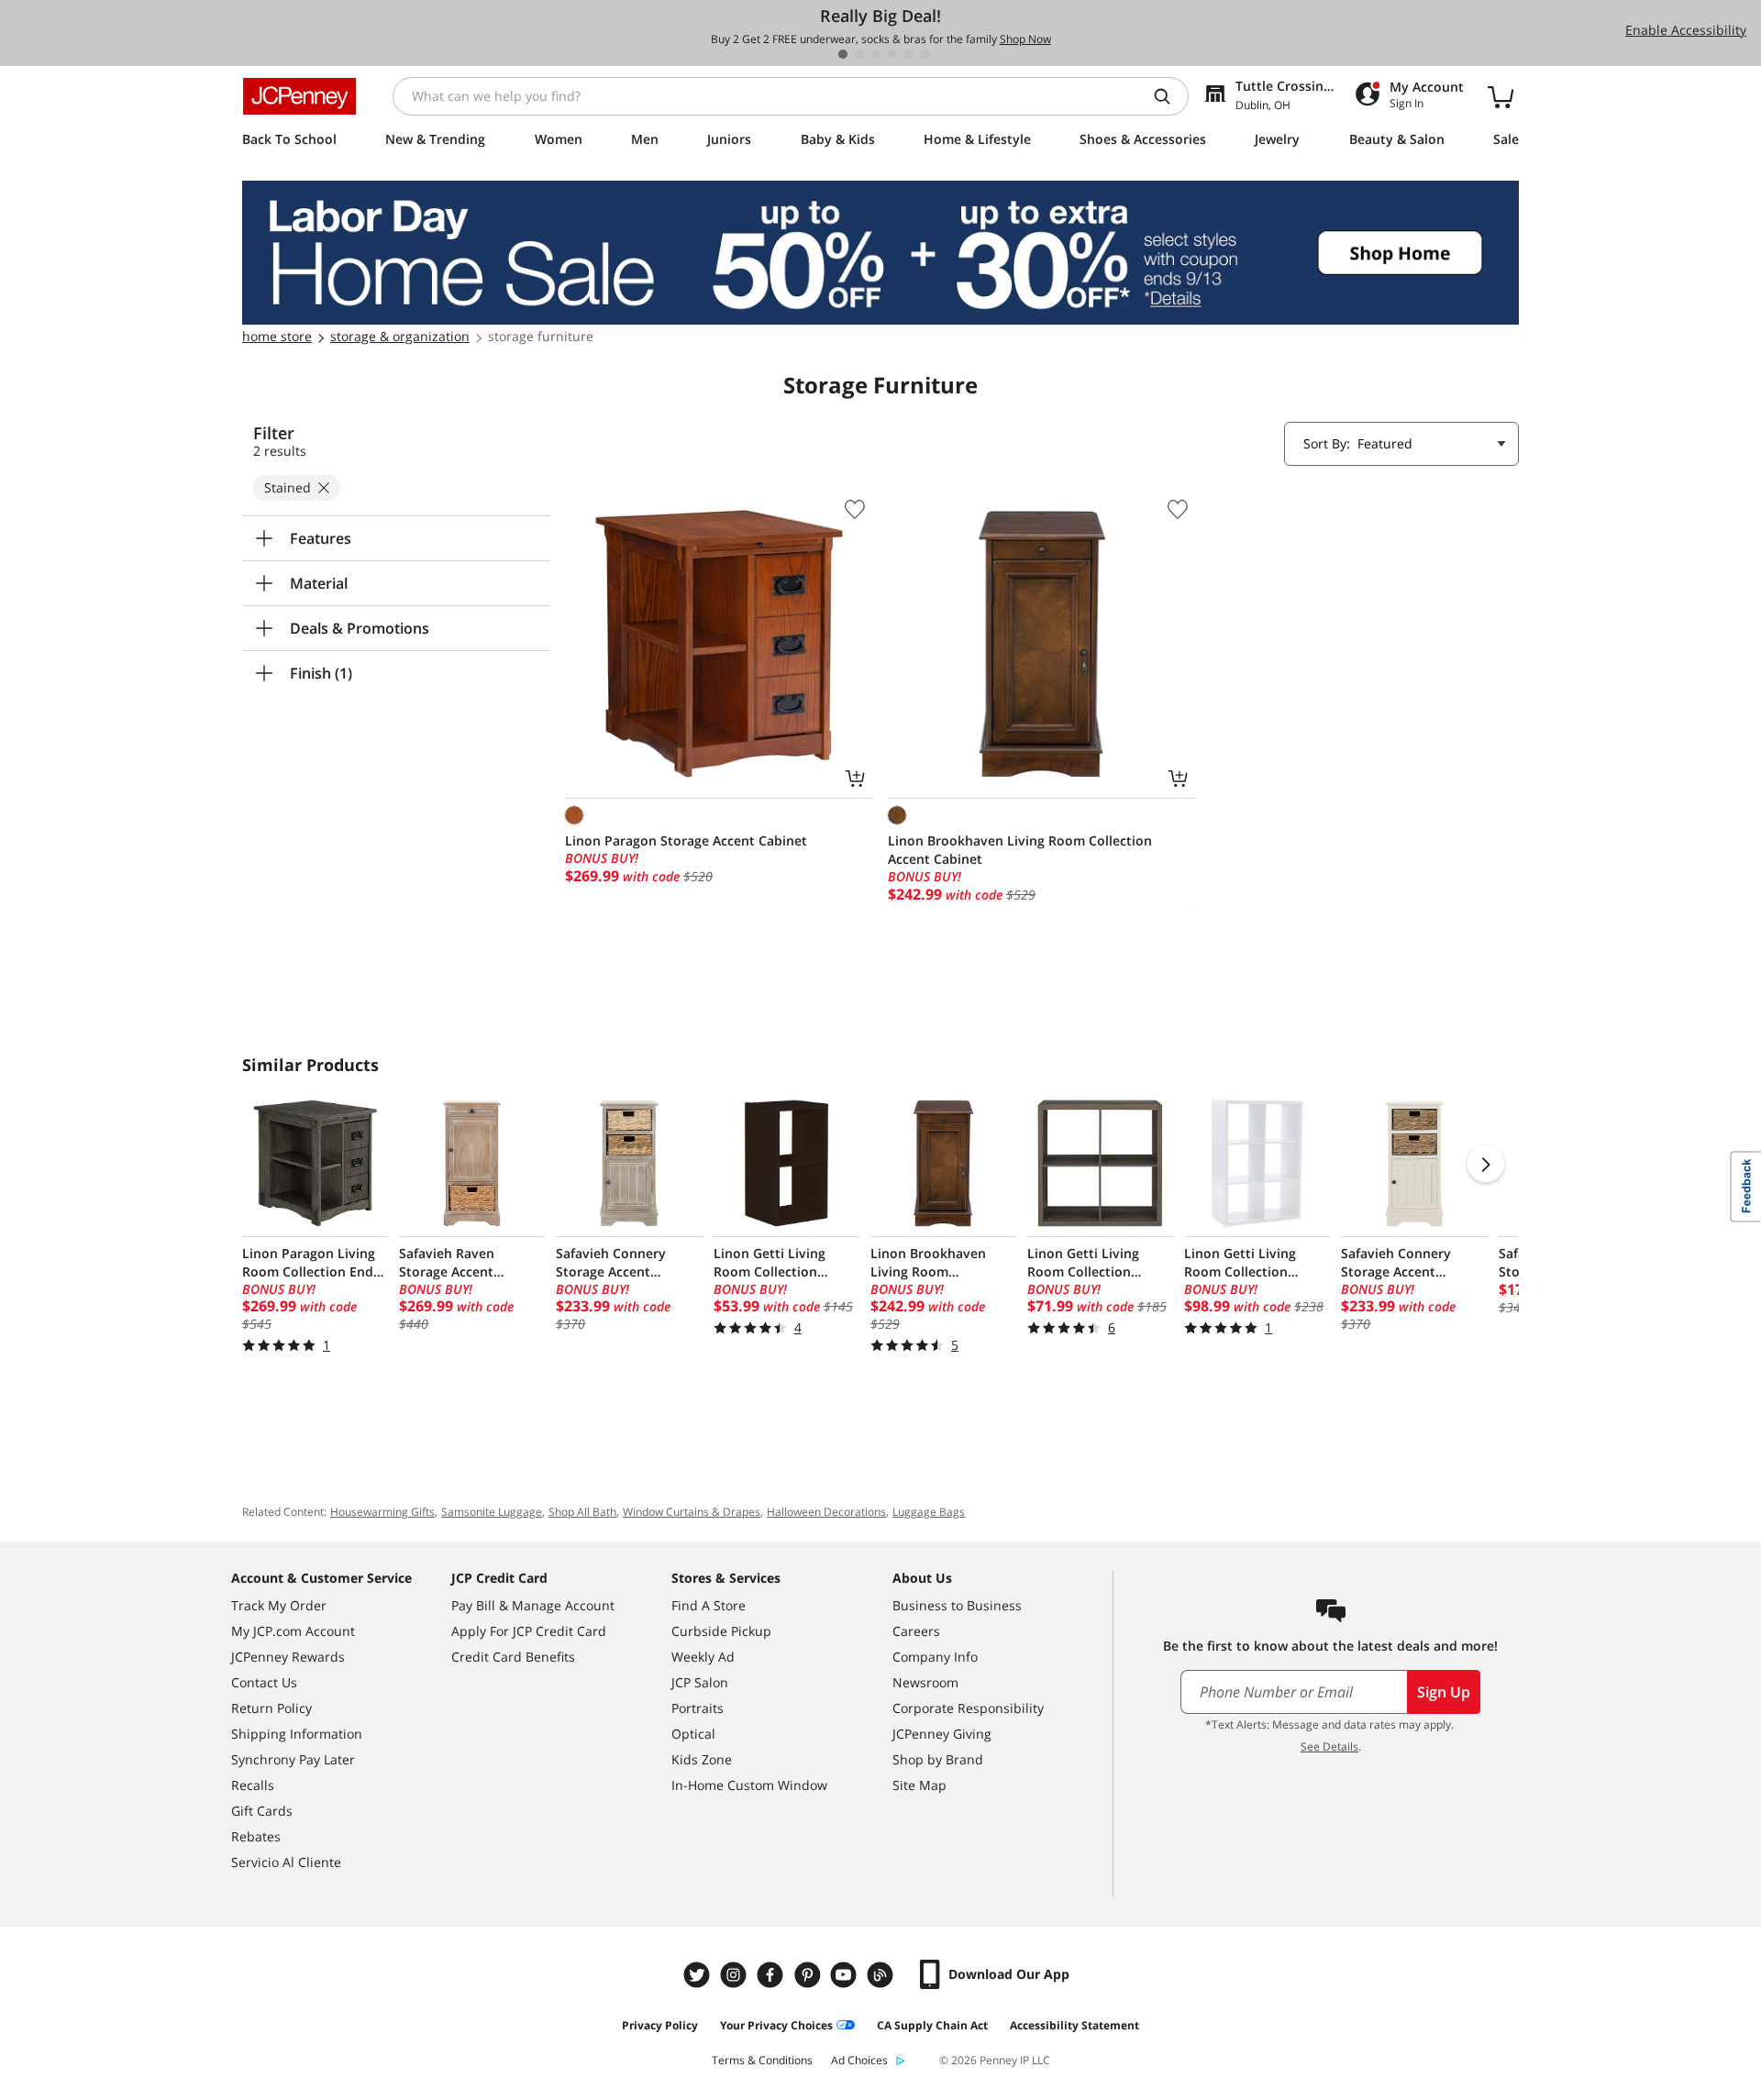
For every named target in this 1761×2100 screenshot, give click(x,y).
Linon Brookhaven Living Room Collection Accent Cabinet (1020, 850)
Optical (693, 1734)
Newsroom (925, 1682)
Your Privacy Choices (776, 2025)
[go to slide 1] (843, 54)
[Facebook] (772, 1975)
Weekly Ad (703, 1657)
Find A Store (709, 1605)
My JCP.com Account (293, 1631)
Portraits (698, 1708)
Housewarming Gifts (382, 1512)
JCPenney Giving (942, 1734)
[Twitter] (699, 1975)
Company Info (935, 1657)
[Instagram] (736, 1975)
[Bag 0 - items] (1501, 96)
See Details (1329, 1746)
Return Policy (271, 1708)
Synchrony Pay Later (293, 1759)
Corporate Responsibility (968, 1708)
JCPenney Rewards (288, 1657)
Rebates (256, 1836)
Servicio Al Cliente (286, 1862)
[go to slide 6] (925, 54)
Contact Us (264, 1682)
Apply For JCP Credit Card (529, 1631)
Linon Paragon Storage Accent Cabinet (686, 840)
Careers (916, 1631)
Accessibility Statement (1074, 2025)
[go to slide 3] (876, 54)
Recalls (253, 1785)
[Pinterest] (809, 1975)
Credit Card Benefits (513, 1657)
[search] (1169, 96)
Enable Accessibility (1686, 30)
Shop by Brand (938, 1759)
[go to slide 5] (909, 54)
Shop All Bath (582, 1512)
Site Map (919, 1785)
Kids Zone (702, 1759)
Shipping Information (297, 1734)
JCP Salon (700, 1682)
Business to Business (957, 1605)
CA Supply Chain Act (932, 2025)
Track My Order (279, 1605)
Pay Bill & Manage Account (533, 1605)
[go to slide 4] (892, 54)
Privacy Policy (660, 2025)
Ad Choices (859, 2060)
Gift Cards (262, 1811)
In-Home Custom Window (749, 1785)
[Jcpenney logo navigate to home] (299, 96)
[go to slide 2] (859, 54)
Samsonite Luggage (492, 1512)
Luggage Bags (929, 1512)
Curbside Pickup (721, 1631)
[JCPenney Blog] (882, 1975)
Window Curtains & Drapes (692, 1512)
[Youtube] (846, 1975)
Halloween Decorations (826, 1512)
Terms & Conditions (762, 2060)
